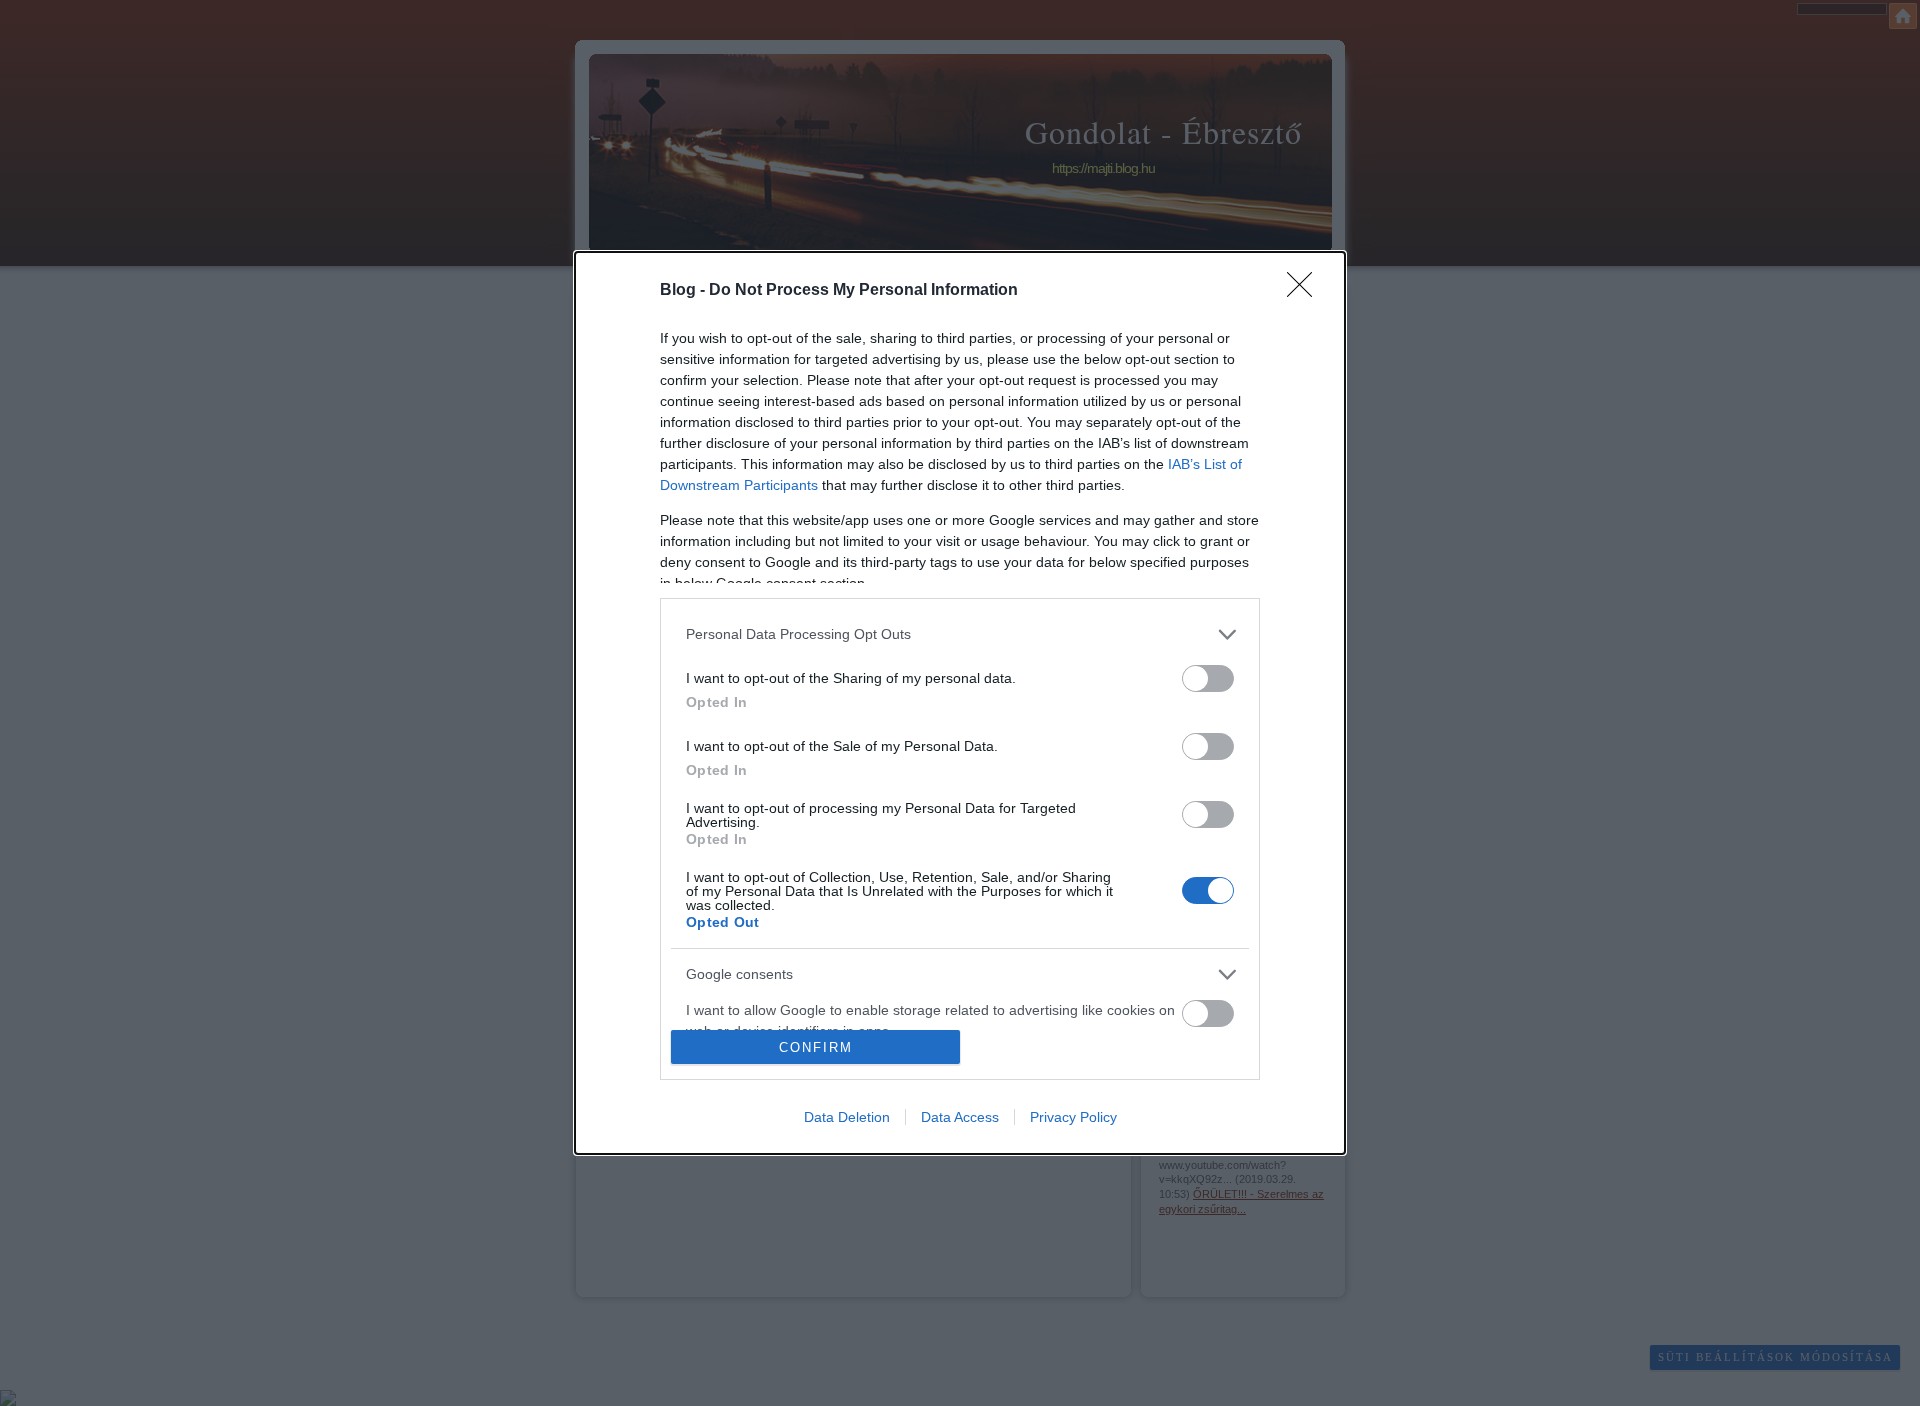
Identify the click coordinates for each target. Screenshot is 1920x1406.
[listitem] (960, 634)
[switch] (1208, 678)
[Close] (1306, 291)
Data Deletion (847, 1117)
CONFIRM (816, 1047)
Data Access (960, 1117)
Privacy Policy (1073, 1117)
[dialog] (960, 703)
